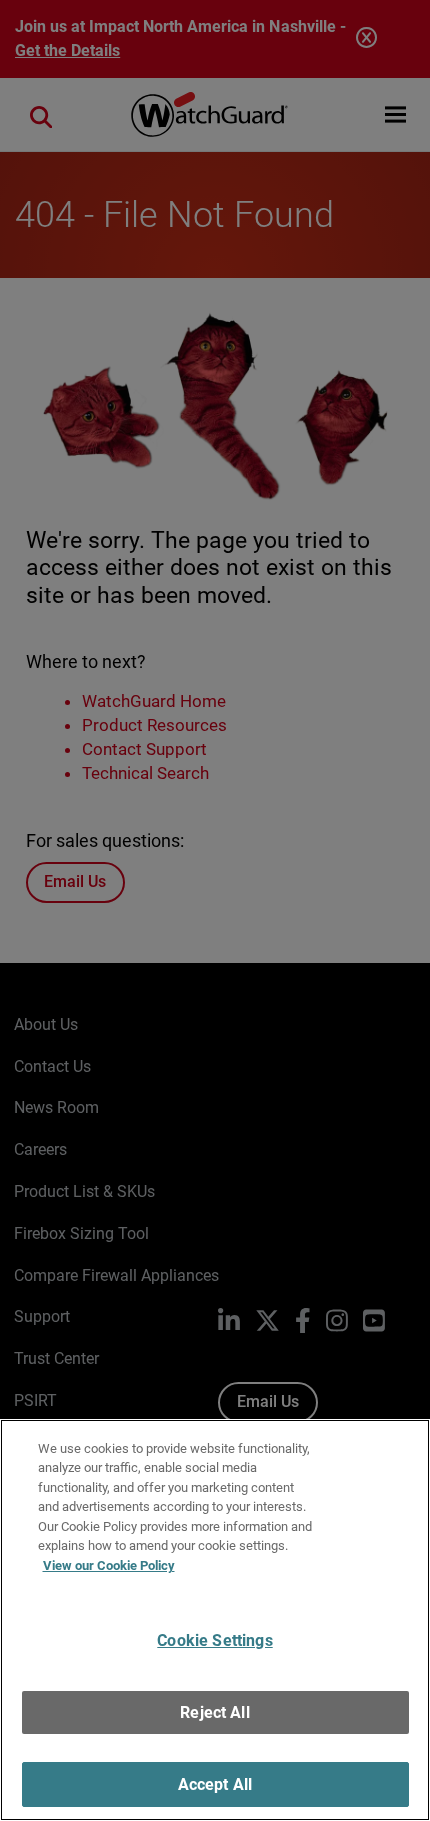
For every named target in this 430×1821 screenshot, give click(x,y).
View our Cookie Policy (109, 1565)
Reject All (215, 1712)
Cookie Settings (214, 1640)
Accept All (215, 1784)
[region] (215, 1620)
